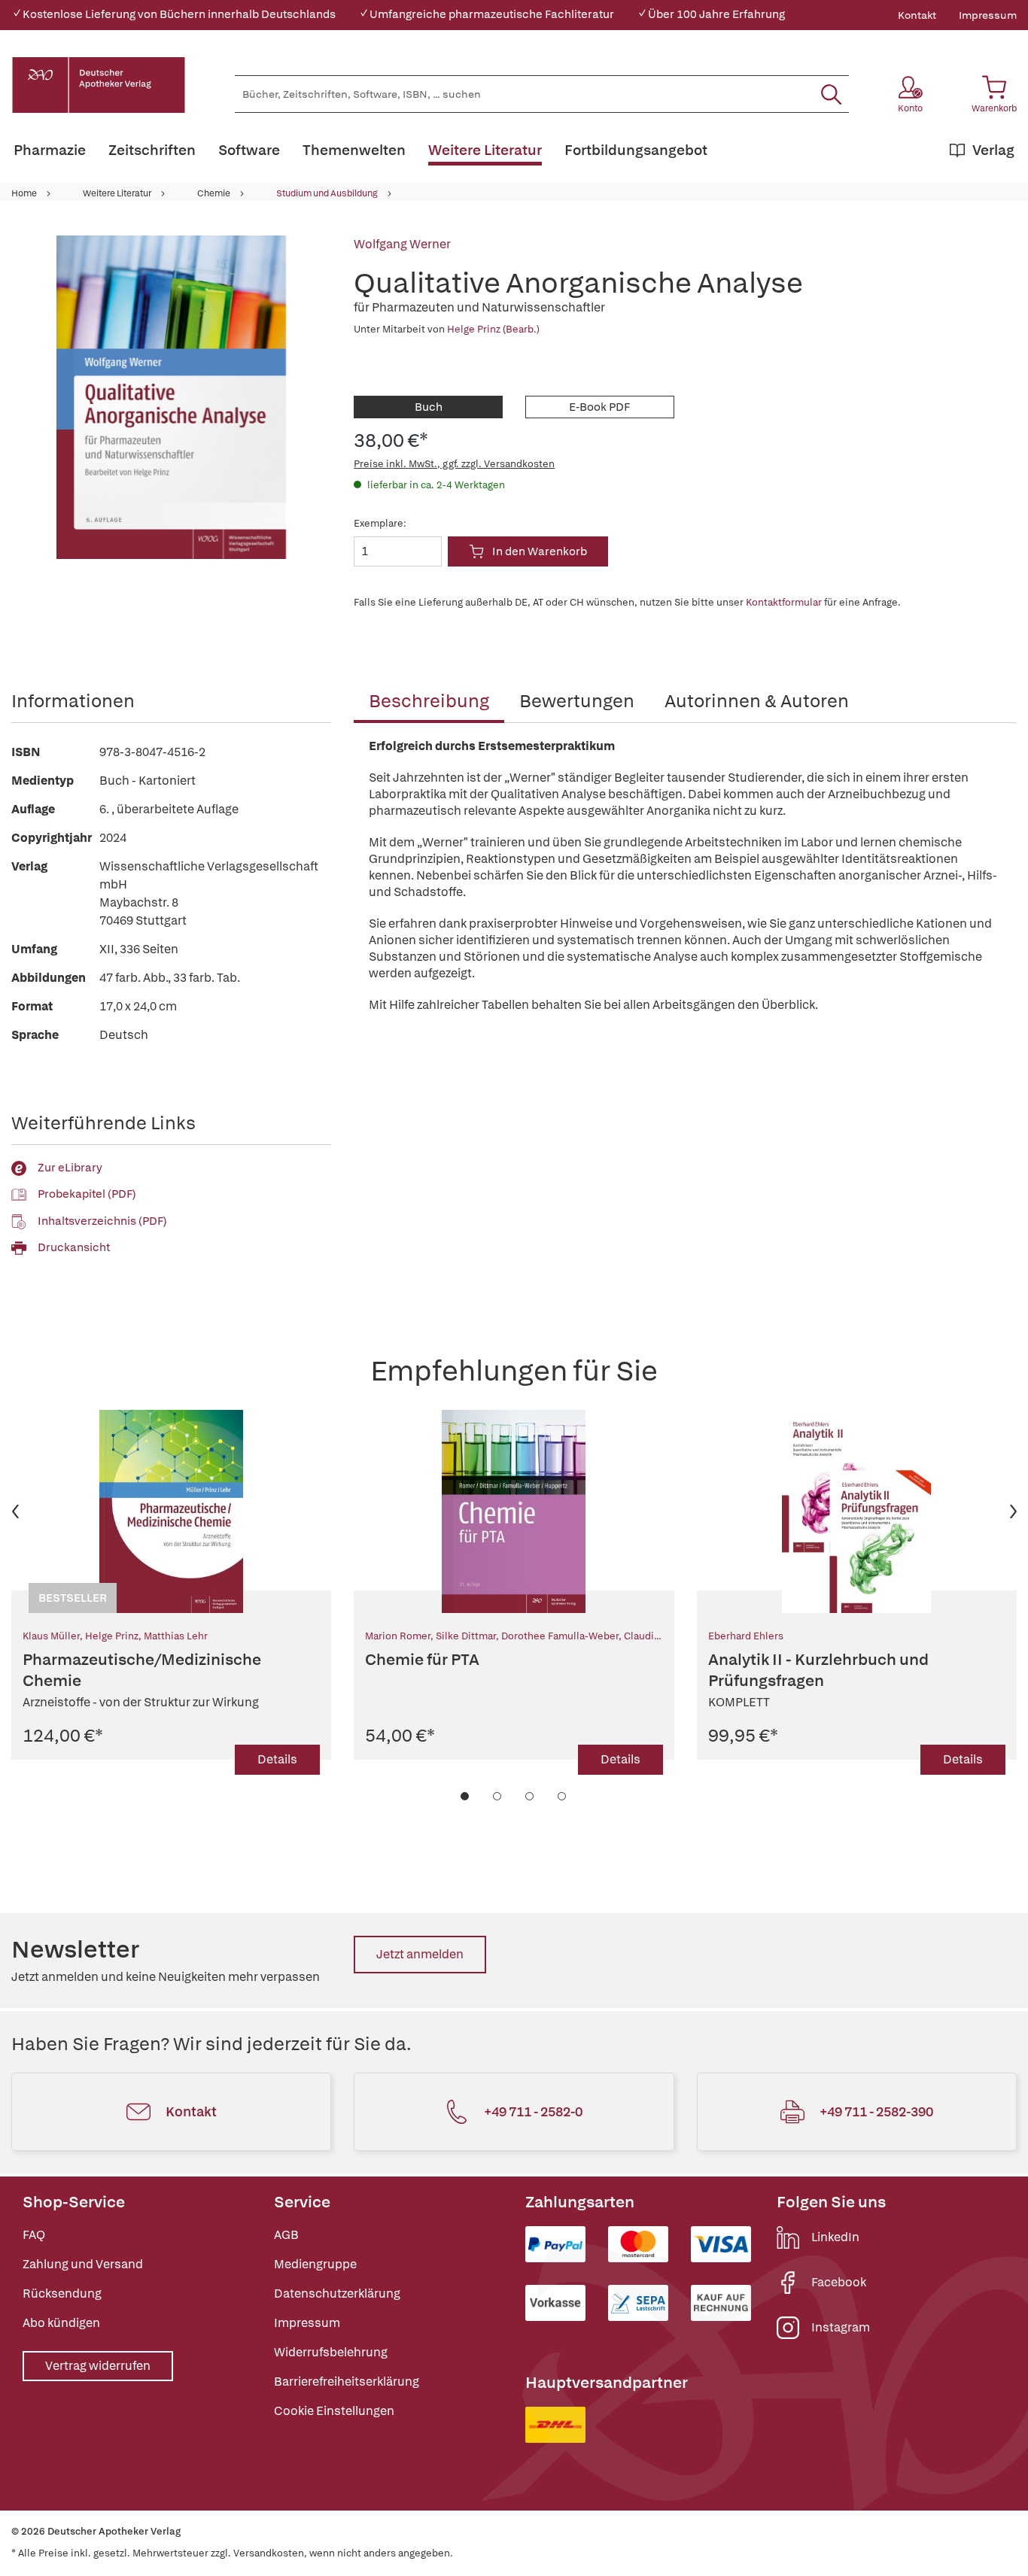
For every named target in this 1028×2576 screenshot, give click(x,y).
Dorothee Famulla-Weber (560, 1636)
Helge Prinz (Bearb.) (493, 329)
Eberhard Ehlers (746, 1636)
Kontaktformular (784, 602)
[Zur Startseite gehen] (99, 85)
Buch (429, 407)
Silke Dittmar (466, 1636)
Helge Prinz (112, 1636)
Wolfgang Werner (402, 244)
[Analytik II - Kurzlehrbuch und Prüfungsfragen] (857, 1511)
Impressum (988, 15)
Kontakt (917, 15)
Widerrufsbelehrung (331, 2352)
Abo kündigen (61, 2323)
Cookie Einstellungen (334, 2411)
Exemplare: (380, 523)
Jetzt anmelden (420, 1954)
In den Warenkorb (540, 551)
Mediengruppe (315, 2264)
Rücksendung (62, 2293)
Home (24, 193)
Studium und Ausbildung (327, 193)
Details (277, 1759)
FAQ (34, 2235)
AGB (286, 2235)
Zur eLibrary (70, 1168)
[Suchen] (831, 94)
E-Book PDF (599, 407)
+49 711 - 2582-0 (533, 2111)
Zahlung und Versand (83, 2264)
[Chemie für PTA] (514, 1511)
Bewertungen (577, 701)
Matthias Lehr (176, 1636)
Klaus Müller (51, 1636)
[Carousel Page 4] (563, 1796)
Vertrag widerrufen (98, 2366)
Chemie (214, 193)
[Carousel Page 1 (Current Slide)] (465, 1796)
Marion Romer (398, 1636)
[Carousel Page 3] (530, 1796)
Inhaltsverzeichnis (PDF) (102, 1221)
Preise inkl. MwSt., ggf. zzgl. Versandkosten (454, 464)
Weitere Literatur (117, 193)
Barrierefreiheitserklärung (347, 2382)
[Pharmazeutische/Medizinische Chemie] (171, 1511)
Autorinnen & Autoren (757, 701)
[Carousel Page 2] (498, 1796)
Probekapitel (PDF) (87, 1194)
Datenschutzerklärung (337, 2293)
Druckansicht (74, 1247)
